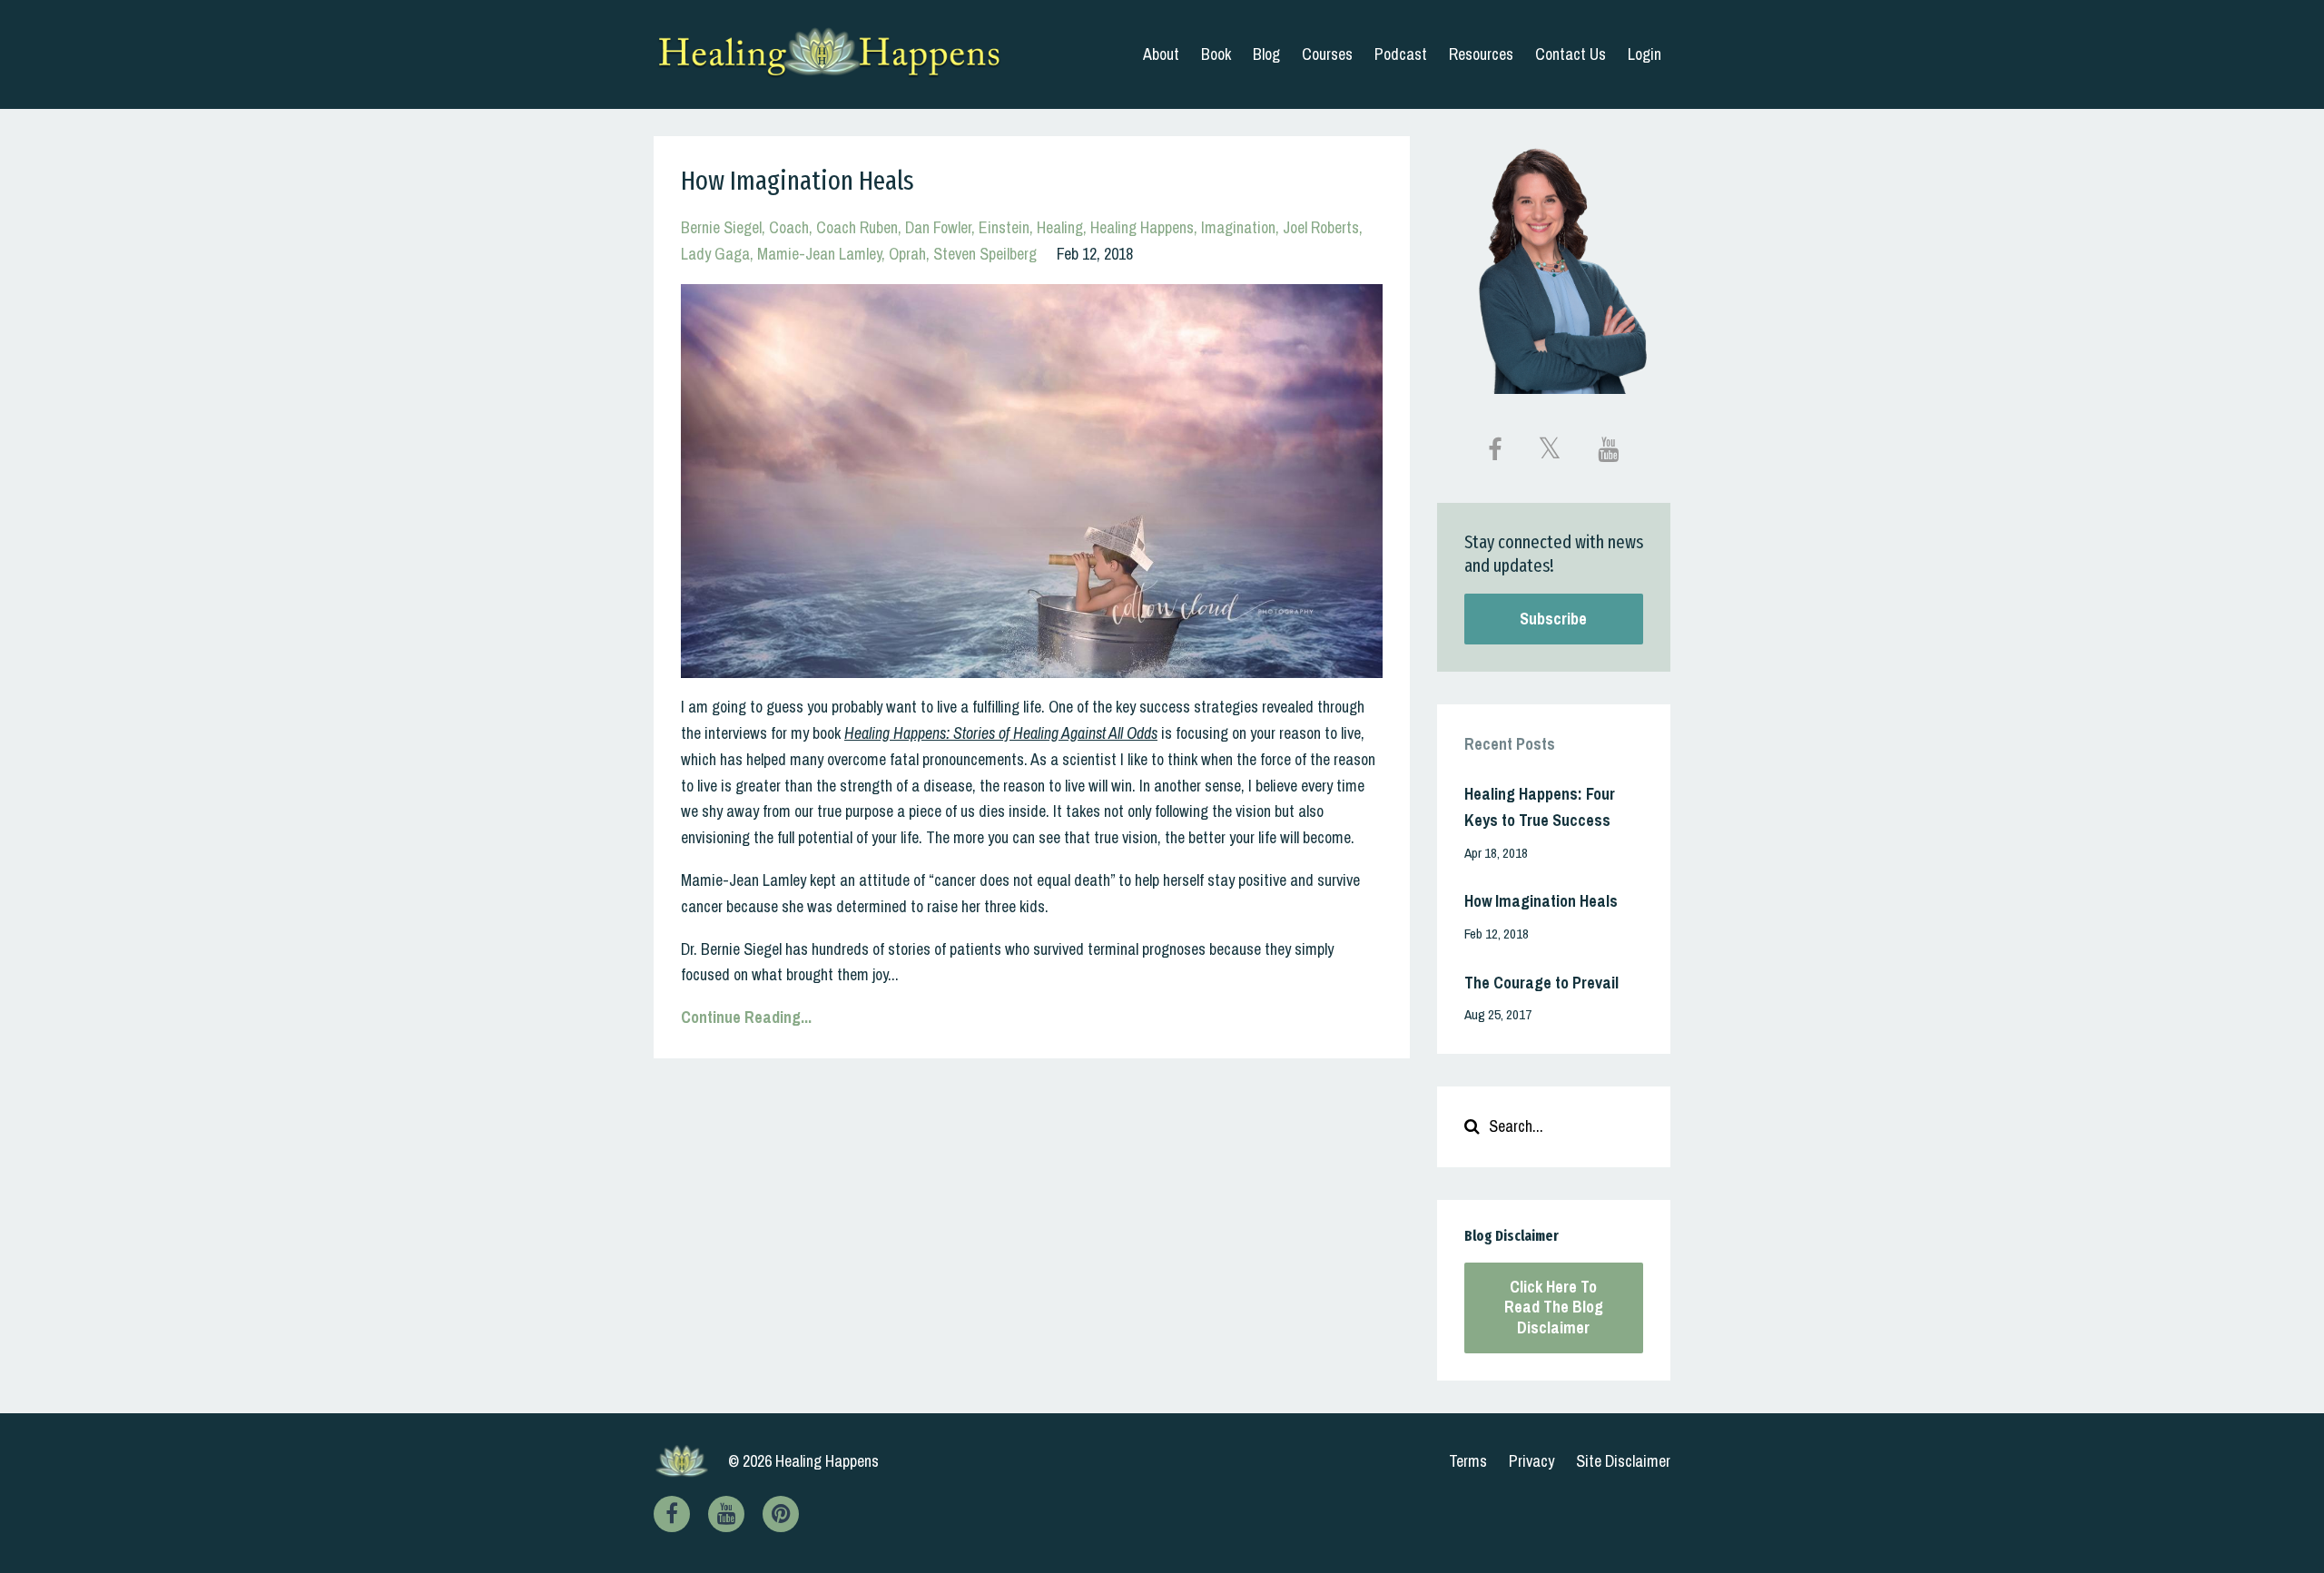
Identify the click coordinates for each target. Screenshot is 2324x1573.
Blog (1266, 54)
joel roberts (1321, 227)
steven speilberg (985, 254)
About (1161, 54)
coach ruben (857, 227)
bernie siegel (721, 227)
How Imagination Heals (798, 181)
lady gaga (715, 254)
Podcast (1401, 54)
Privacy (1531, 1461)
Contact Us (1571, 54)
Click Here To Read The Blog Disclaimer (1554, 1307)
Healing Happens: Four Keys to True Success (1540, 807)
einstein (1004, 227)
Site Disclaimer (1623, 1461)
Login (1645, 54)
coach (789, 227)
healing (1060, 227)
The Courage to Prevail (1541, 983)
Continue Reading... (746, 1017)
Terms (1468, 1461)
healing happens (1142, 227)
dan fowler (938, 227)
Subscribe (1553, 619)
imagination (1238, 227)
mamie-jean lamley (819, 254)
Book (1216, 54)
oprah (907, 254)
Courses (1327, 54)
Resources (1481, 54)
